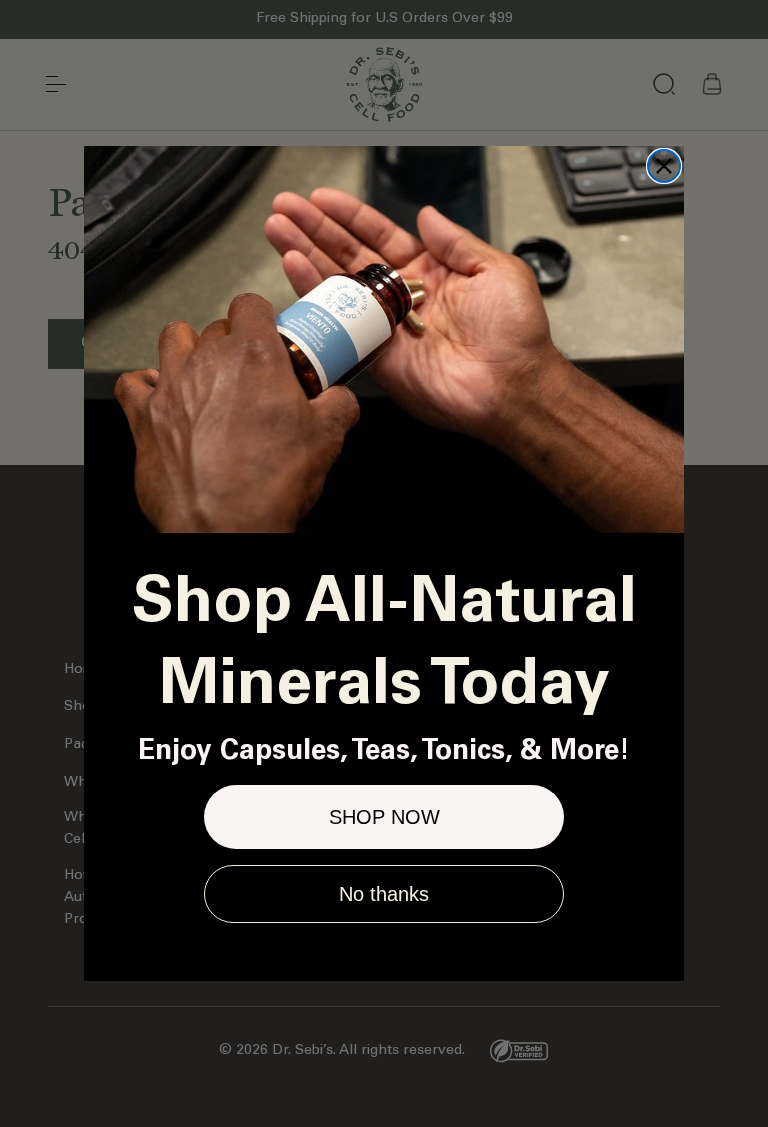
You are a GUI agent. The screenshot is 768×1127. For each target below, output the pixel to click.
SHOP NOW (384, 817)
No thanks (384, 894)
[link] (384, 339)
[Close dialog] (664, 166)
